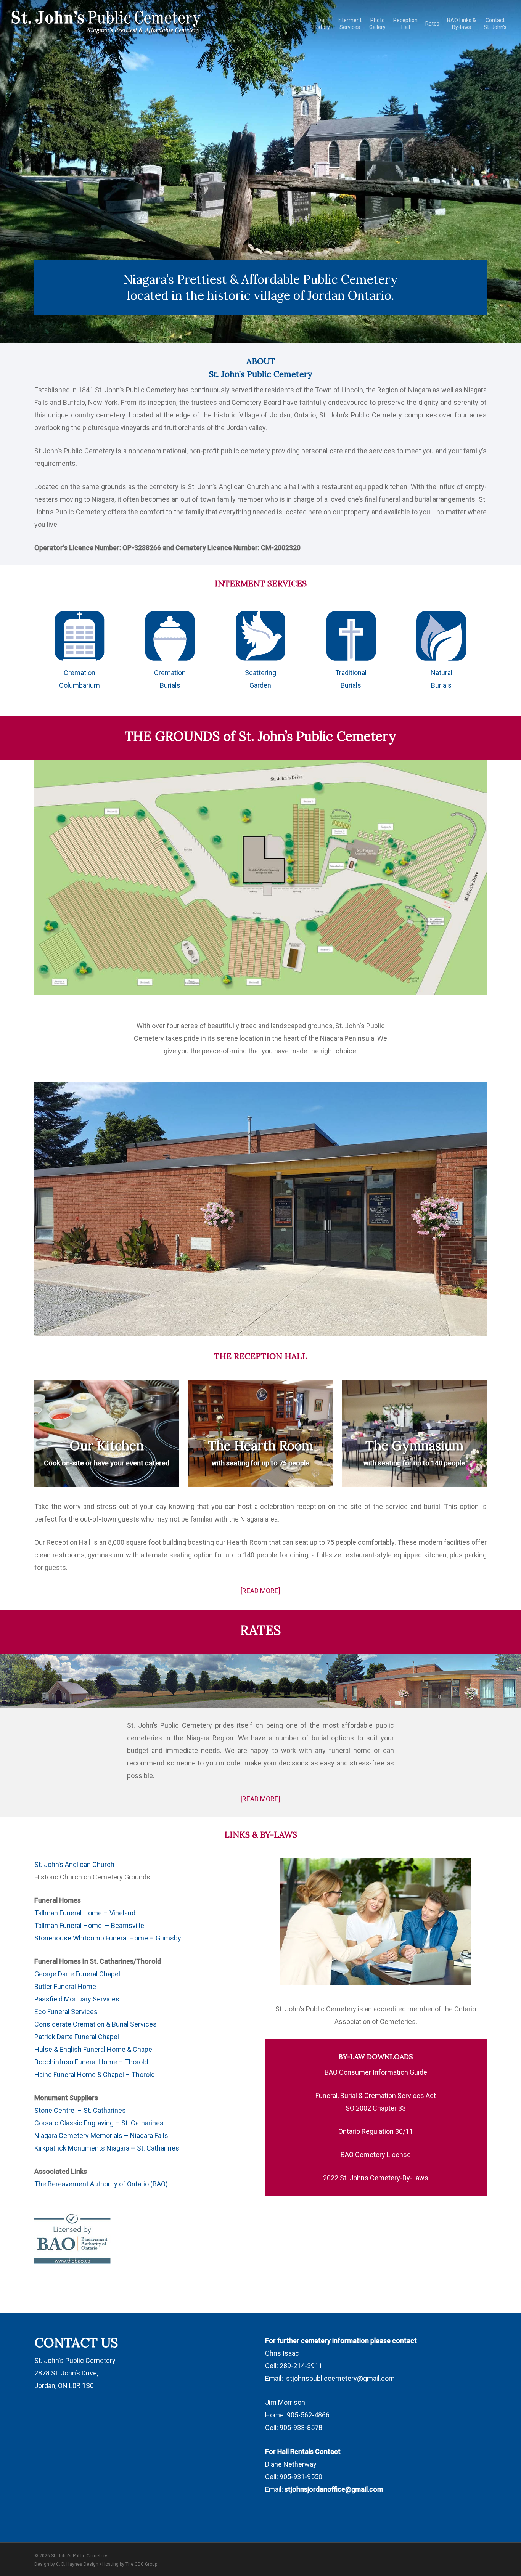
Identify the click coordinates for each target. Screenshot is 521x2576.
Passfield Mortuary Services (77, 1999)
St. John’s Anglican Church (75, 1864)
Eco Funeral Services (66, 2012)
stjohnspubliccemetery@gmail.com (340, 2378)
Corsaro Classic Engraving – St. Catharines (99, 2123)
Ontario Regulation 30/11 (376, 2131)
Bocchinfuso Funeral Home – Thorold (91, 2062)
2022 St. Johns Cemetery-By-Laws (376, 2178)
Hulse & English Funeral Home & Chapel (94, 2049)
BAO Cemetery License (376, 2155)
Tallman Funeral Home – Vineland (85, 1913)
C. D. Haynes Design (77, 2564)
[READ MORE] (260, 1591)
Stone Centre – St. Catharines (80, 2110)
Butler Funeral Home (65, 1986)
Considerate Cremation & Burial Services (96, 2024)
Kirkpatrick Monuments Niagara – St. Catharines (107, 2148)
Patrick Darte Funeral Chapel (77, 2037)
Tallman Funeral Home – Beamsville (89, 1925)
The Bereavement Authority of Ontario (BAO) (102, 2184)
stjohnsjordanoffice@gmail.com (334, 2489)
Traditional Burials (351, 679)
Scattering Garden (260, 679)
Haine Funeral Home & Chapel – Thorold (95, 2074)
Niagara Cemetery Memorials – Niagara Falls (101, 2135)
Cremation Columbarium (80, 679)
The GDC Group (141, 2564)
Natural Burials (441, 679)
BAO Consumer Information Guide (376, 2072)
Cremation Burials (170, 679)
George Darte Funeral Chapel (77, 1974)
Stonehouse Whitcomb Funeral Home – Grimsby (108, 1938)
